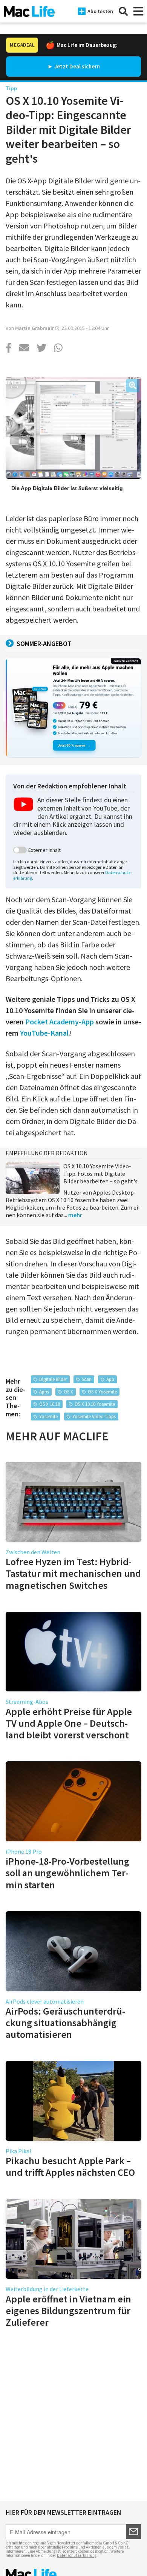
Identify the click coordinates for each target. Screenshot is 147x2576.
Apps (44, 1392)
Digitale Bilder (53, 1379)
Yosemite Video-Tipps (94, 1417)
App (110, 1379)
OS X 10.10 (50, 1404)
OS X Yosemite (102, 1392)
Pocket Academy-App (60, 1022)
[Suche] (123, 11)
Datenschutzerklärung (77, 2555)
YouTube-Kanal (44, 1033)
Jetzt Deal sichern (77, 66)
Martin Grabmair (34, 328)
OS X (68, 1392)
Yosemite (48, 1417)
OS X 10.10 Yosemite (95, 1404)
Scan (87, 1379)
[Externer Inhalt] (20, 850)
